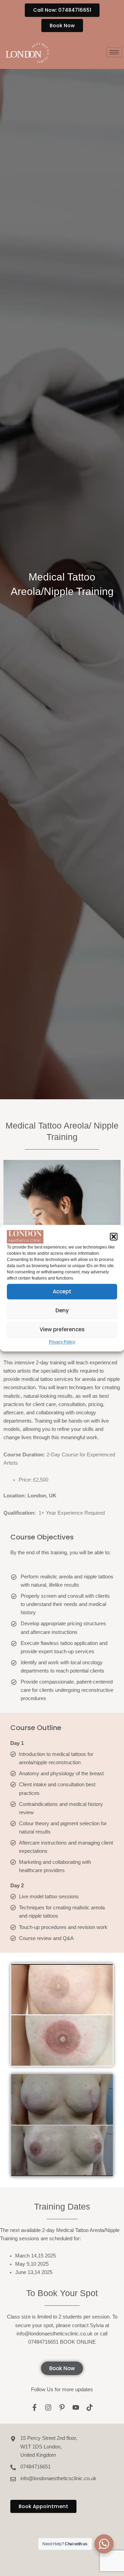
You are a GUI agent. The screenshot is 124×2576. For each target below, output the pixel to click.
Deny (62, 1310)
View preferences (62, 1329)
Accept (62, 1291)
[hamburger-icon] (114, 52)
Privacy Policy (62, 1342)
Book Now (62, 26)
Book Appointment (43, 2506)
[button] (114, 1237)
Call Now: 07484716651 (62, 10)
